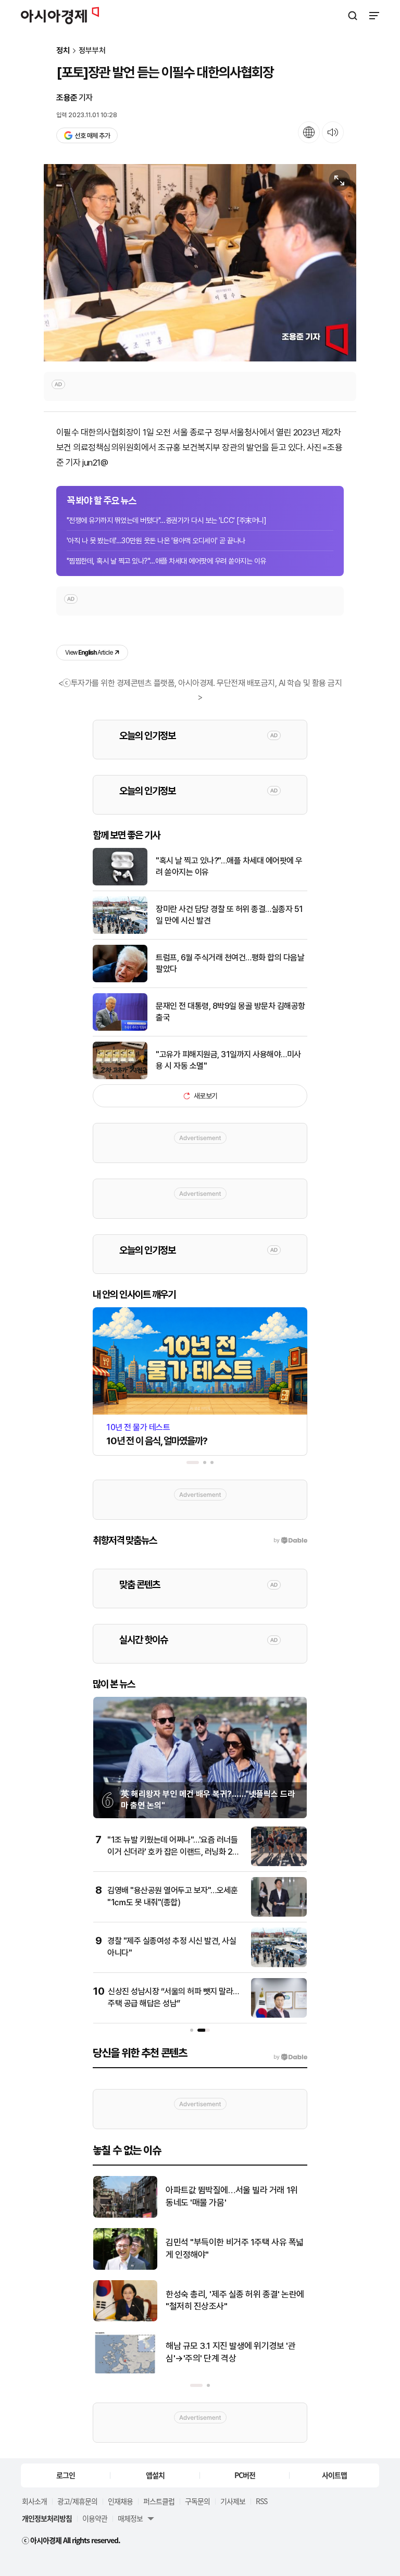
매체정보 (130, 2518)
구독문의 (197, 2501)
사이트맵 (334, 2475)
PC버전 (245, 2475)
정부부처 (92, 51)
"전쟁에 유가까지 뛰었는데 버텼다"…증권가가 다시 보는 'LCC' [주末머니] (166, 520)
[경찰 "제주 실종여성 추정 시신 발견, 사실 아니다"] (279, 1965)
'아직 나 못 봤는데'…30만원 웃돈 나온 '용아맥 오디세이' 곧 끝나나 (156, 541)
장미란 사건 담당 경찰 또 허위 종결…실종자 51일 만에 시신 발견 (229, 915)
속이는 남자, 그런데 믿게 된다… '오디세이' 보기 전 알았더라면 (233, 2248)
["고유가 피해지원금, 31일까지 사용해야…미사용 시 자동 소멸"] (120, 1077)
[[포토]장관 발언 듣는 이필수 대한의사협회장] (200, 263)
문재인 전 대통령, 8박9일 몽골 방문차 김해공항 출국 (230, 1012)
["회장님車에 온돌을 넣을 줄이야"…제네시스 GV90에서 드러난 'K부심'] (125, 2319)
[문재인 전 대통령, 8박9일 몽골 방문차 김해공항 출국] (120, 1028)
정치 (63, 51)
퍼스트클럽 (159, 2501)
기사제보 (233, 2501)
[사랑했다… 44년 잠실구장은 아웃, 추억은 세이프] (125, 2371)
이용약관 (95, 2518)
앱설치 (155, 2475)
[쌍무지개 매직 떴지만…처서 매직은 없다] (125, 2215)
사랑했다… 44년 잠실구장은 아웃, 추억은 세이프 (233, 2352)
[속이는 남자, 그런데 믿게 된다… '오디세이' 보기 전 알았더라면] (125, 2267)
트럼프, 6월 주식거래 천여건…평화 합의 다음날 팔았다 (230, 963)
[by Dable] (290, 2057)
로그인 (66, 2475)
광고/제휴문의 (77, 2501)
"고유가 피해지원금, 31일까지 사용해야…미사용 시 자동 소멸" (228, 1060)
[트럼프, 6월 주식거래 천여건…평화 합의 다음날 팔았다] (120, 980)
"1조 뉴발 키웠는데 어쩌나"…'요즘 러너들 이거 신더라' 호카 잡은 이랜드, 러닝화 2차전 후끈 (173, 1852)
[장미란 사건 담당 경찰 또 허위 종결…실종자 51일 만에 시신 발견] (120, 931)
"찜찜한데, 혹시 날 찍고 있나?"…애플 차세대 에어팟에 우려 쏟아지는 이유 (166, 561)
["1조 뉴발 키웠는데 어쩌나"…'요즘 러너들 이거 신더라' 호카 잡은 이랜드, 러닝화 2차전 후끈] (279, 1864)
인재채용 (120, 2501)
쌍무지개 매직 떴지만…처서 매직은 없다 (234, 2196)
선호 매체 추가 (92, 136)
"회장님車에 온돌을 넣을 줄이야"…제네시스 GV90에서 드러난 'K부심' (233, 2300)
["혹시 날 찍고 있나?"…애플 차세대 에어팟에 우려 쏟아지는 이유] (120, 883)
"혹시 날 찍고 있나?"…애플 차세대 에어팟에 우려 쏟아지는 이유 (229, 866)
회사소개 (34, 2501)
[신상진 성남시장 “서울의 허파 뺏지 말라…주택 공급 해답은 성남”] (279, 2015)
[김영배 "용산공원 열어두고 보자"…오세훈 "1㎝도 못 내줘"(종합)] (279, 1914)
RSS (261, 2501)
